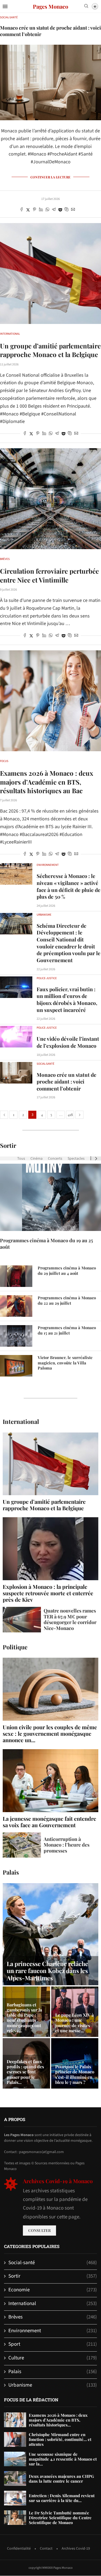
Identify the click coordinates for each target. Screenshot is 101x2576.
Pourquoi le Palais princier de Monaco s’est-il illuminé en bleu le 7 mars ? (75, 2074)
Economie (53, 2290)
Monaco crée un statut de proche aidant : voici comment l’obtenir (67, 1081)
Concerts (55, 1159)
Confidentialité (19, 2549)
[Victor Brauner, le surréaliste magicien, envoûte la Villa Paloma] (16, 1366)
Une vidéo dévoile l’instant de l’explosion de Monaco (68, 1042)
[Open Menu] (5, 6)
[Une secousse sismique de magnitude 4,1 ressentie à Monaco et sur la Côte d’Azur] (15, 2459)
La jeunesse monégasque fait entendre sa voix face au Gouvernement (49, 1822)
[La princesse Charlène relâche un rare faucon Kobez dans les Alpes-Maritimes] (50, 1934)
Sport (53, 2344)
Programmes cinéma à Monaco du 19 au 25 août (46, 1244)
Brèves (53, 2317)
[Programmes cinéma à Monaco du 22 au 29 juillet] (16, 1306)
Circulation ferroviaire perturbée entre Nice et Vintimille (49, 575)
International (21, 1422)
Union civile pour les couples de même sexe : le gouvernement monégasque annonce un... (50, 1733)
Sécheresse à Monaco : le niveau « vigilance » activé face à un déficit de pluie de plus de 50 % (69, 886)
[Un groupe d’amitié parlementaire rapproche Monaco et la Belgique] (50, 274)
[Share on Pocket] (60, 210)
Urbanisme (53, 2385)
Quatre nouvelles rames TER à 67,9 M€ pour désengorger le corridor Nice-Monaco (70, 1619)
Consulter (39, 2230)
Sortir (8, 1146)
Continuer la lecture (50, 177)
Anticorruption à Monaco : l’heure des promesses (67, 1845)
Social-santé (53, 2263)
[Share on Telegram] (54, 210)
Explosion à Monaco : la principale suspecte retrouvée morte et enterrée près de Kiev (48, 1593)
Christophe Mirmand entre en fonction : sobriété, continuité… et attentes (60, 2439)
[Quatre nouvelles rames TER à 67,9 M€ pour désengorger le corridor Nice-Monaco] (22, 1620)
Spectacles (76, 1159)
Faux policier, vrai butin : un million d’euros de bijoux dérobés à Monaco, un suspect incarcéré (67, 999)
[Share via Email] (73, 210)
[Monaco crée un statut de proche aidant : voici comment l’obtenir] (16, 1073)
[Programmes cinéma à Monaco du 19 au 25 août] (50, 1197)
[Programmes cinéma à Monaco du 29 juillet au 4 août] (16, 1276)
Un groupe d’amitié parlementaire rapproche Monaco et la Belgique (50, 350)
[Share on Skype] (67, 210)
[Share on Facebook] (22, 210)
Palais (11, 1872)
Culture (53, 2358)
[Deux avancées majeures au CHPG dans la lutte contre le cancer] (15, 2478)
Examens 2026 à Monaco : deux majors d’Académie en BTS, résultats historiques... (58, 2420)
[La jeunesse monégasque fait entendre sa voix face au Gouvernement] (50, 1789)
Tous (21, 1159)
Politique (15, 1647)
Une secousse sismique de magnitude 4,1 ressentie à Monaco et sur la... (63, 2459)
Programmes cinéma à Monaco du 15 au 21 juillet (67, 1330)
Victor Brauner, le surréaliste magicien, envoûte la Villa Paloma (65, 1363)
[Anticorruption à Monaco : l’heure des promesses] (22, 1845)
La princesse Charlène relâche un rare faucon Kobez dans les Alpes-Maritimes (47, 1971)
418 (70, 1115)
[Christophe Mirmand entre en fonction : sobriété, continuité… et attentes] (15, 2439)
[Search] (86, 7)
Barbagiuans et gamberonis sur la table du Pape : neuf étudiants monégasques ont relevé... (24, 2018)
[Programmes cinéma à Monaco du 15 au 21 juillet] (16, 1336)
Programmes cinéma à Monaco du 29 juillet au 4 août (67, 1271)
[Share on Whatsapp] (47, 210)
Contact (46, 2549)
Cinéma (36, 1159)
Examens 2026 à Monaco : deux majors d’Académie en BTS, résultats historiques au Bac (47, 782)
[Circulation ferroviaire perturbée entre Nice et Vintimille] (50, 499)
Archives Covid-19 (76, 2549)
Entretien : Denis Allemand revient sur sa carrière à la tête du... (62, 2498)
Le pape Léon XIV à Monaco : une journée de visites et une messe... (74, 2023)
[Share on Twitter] (28, 210)
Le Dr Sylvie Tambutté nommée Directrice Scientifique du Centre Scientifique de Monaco (60, 2518)
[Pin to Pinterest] (34, 210)
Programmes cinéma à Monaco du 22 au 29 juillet (67, 1301)
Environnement (53, 2331)
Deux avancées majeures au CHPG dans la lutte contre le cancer (61, 2479)
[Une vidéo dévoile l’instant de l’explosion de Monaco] (16, 1037)
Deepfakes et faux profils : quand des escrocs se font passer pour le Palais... (25, 2072)
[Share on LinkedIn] (41, 210)
